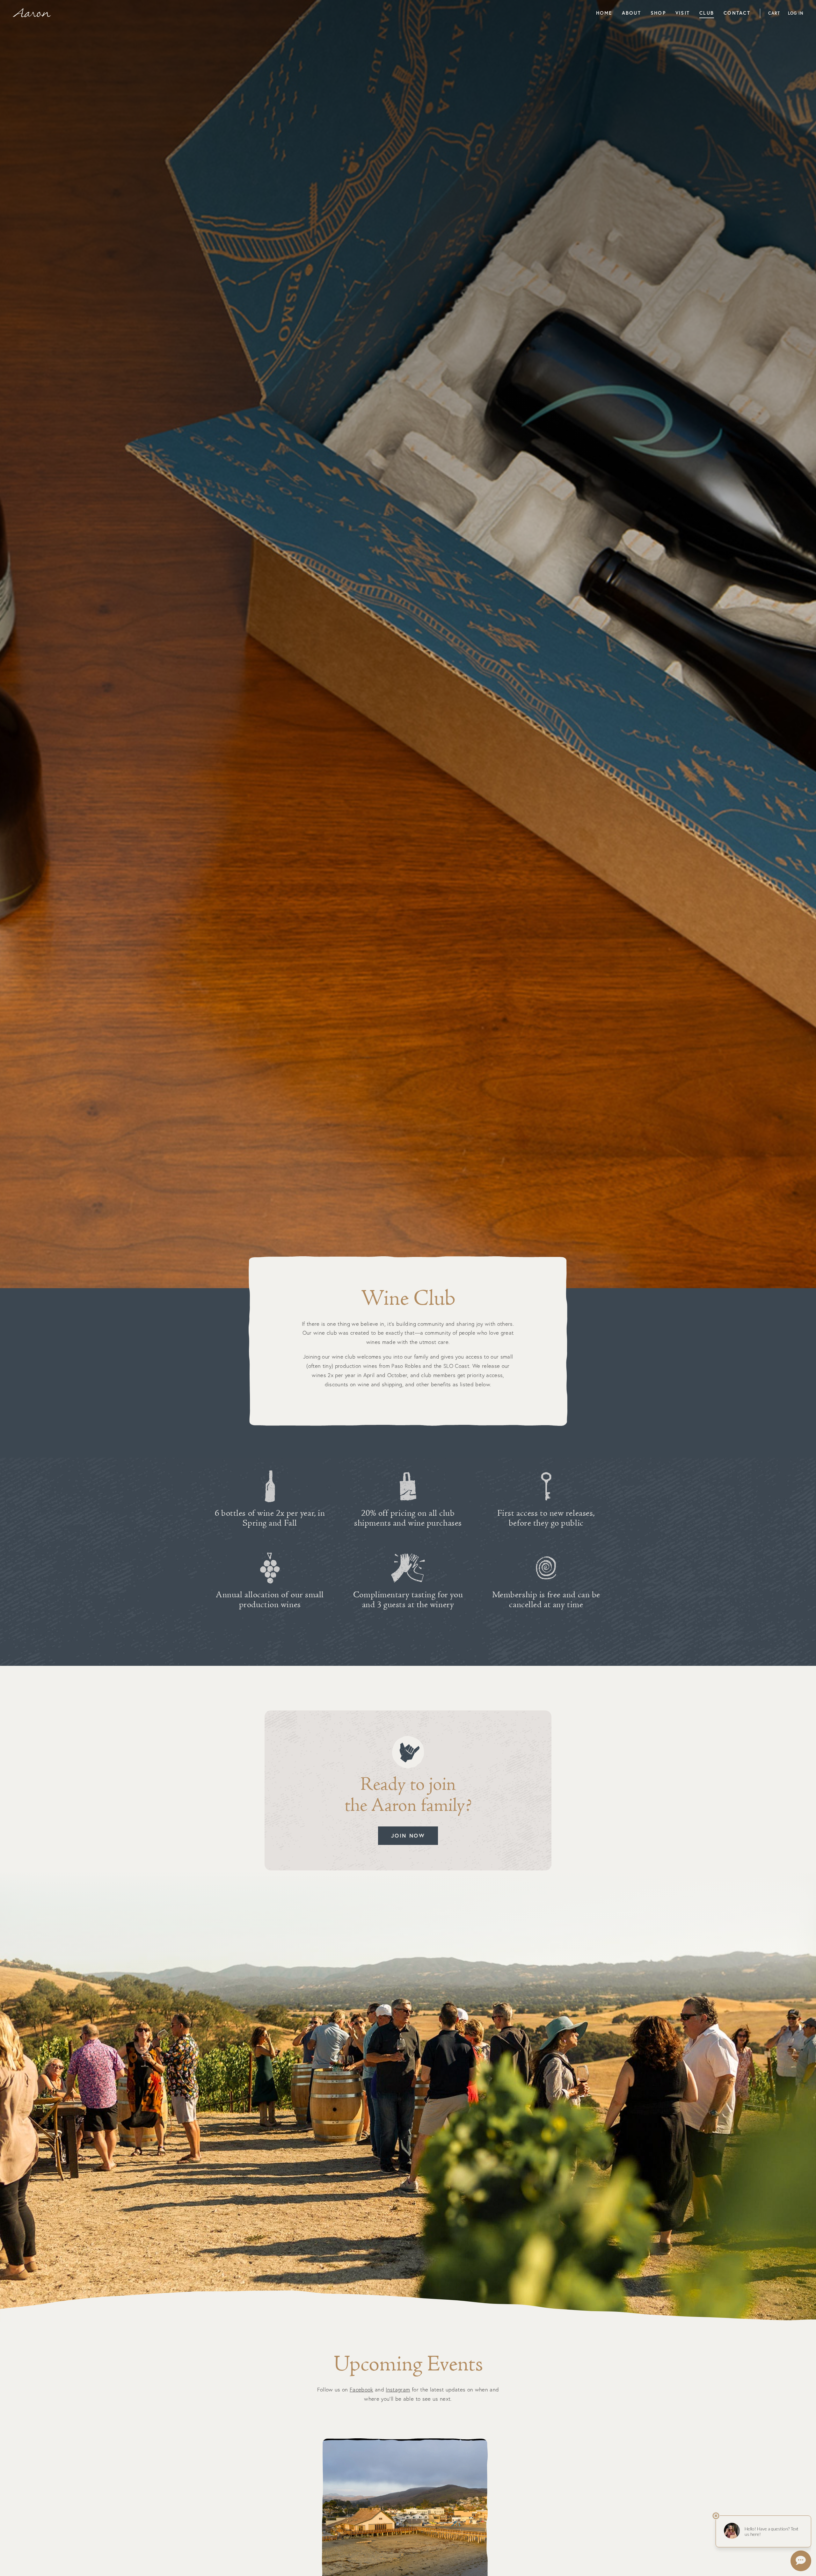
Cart (774, 13)
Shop (658, 13)
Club (707, 13)
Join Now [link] (408, 1836)
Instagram (398, 2389)
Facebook (361, 2389)
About (631, 13)
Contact (737, 13)
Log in (796, 13)
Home (604, 13)
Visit (683, 13)
